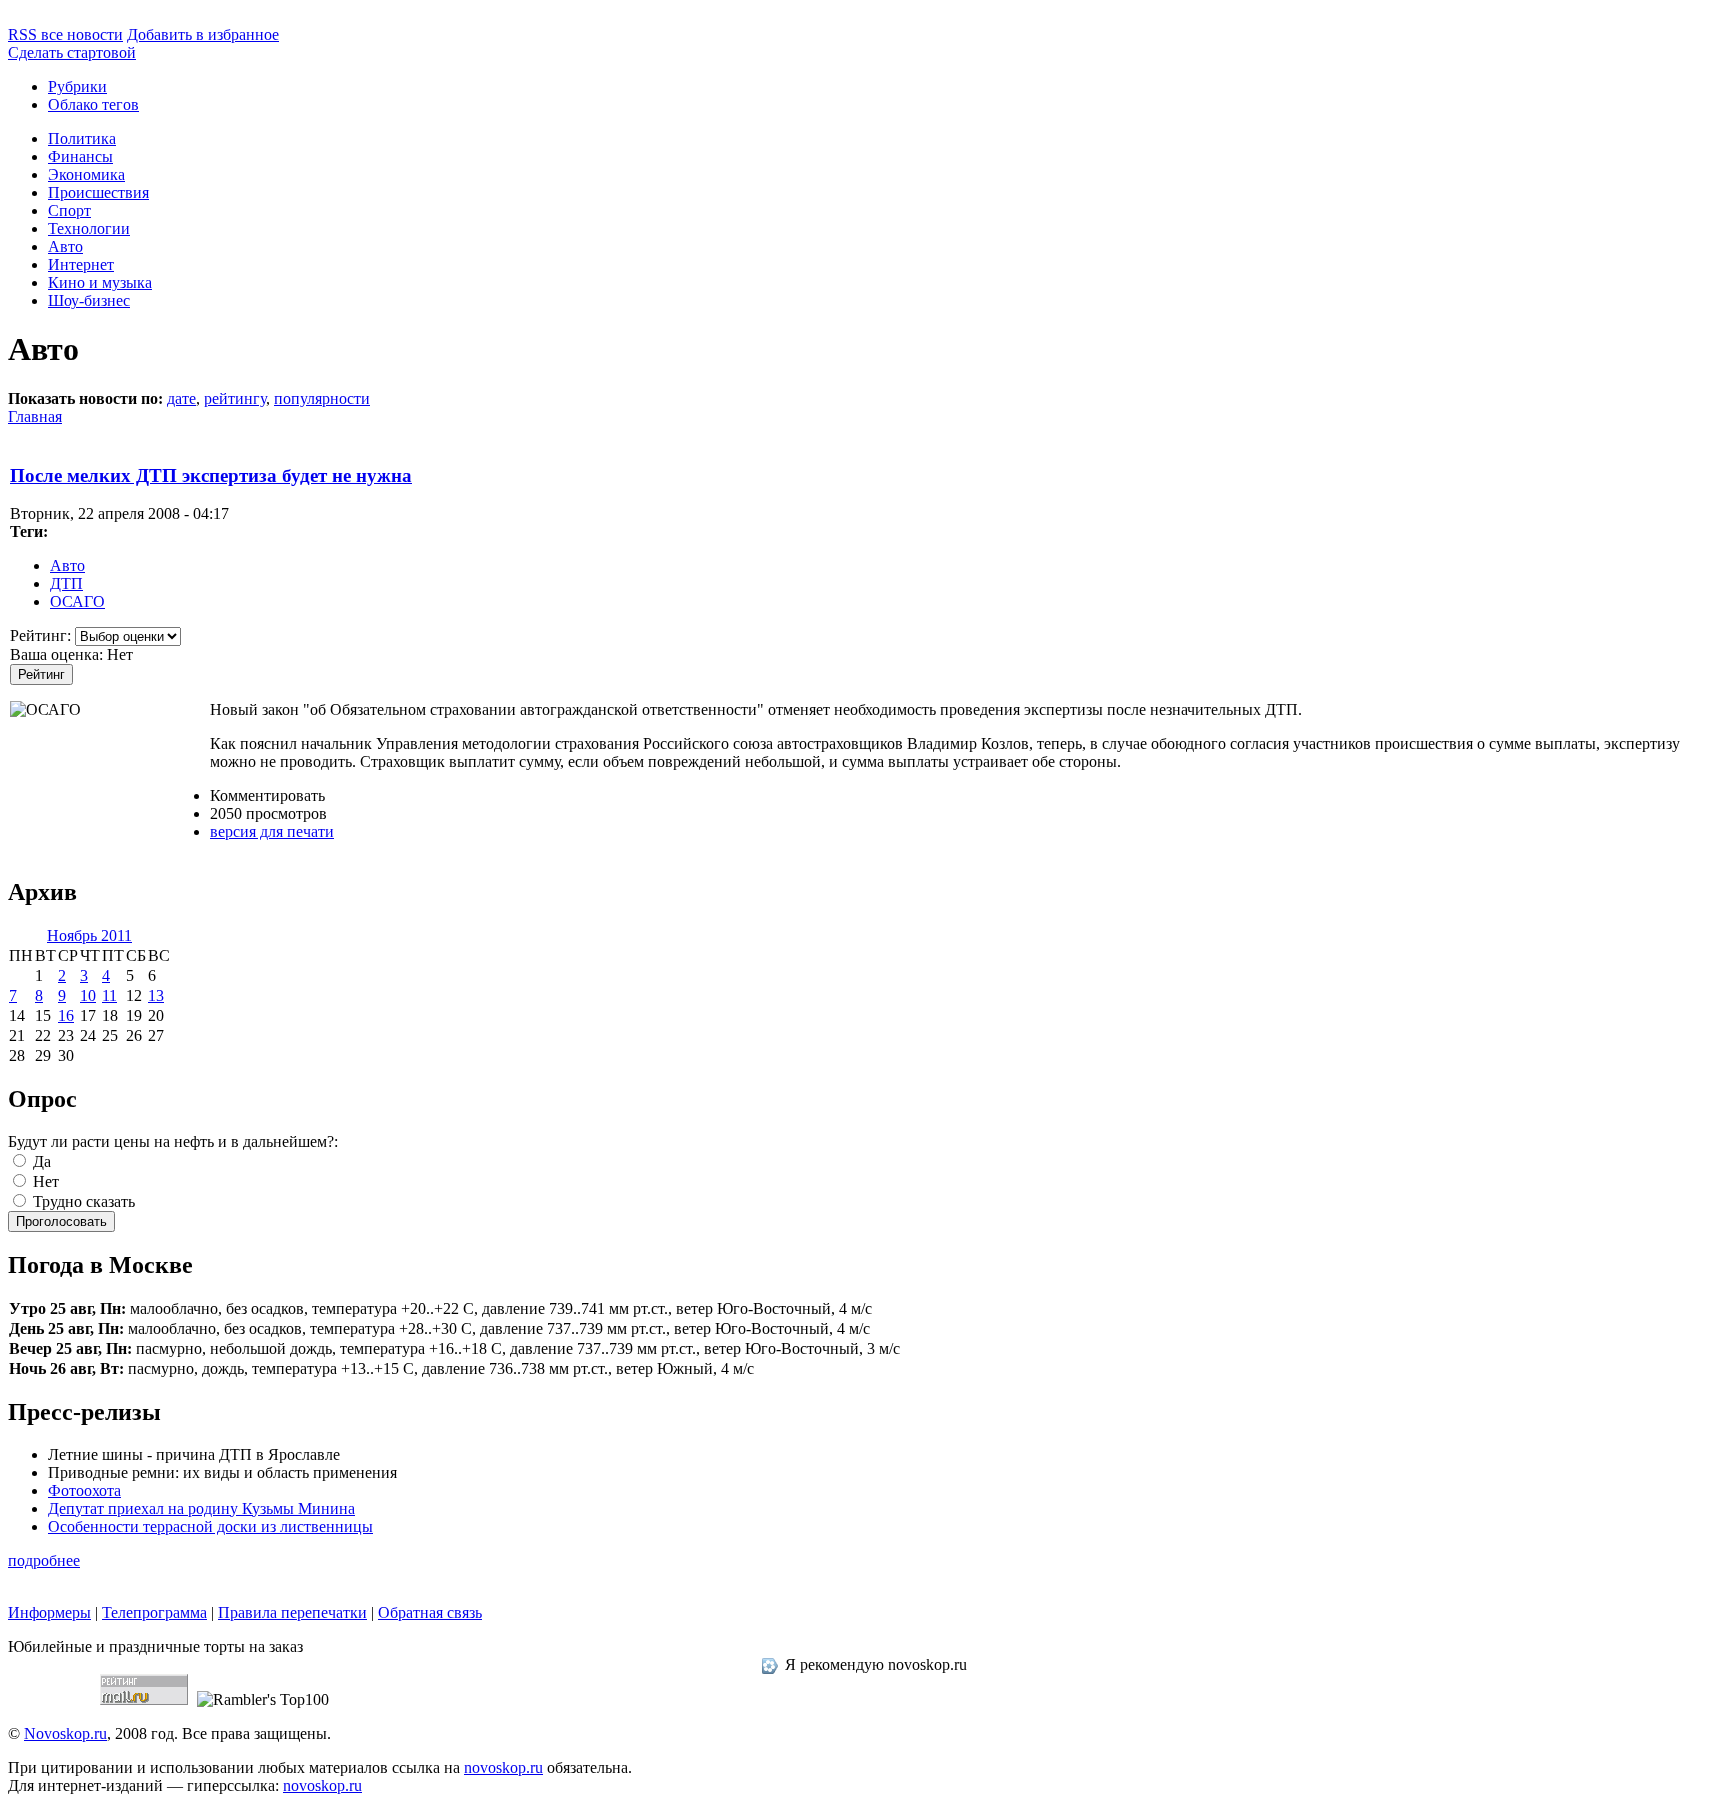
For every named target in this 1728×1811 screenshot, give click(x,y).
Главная (35, 416)
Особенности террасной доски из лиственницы (210, 1526)
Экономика (86, 174)
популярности (322, 398)
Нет (44, 1181)
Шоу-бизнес (89, 300)
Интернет (81, 264)
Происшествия (98, 192)
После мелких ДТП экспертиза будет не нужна (211, 475)
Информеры (49, 1612)
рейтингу (235, 398)
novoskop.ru (503, 1767)
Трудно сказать (82, 1201)
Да (40, 1161)
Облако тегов (93, 104)
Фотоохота (84, 1490)
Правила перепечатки (292, 1612)
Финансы (80, 156)
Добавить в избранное (203, 34)
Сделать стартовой (72, 52)
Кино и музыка (100, 282)
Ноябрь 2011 (89, 935)
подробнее (44, 1560)
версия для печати (272, 831)
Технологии (89, 228)
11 (109, 995)
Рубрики (77, 86)
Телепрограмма (154, 1612)
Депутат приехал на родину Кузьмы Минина (201, 1508)
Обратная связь (430, 1612)
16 (66, 1015)
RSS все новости (65, 34)
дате (181, 398)
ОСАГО (77, 601)
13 (156, 995)
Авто (65, 246)
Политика (82, 138)
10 (88, 995)
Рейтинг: (42, 635)
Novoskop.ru (65, 1733)
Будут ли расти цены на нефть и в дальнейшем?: (173, 1141)
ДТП (66, 583)
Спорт (69, 210)
